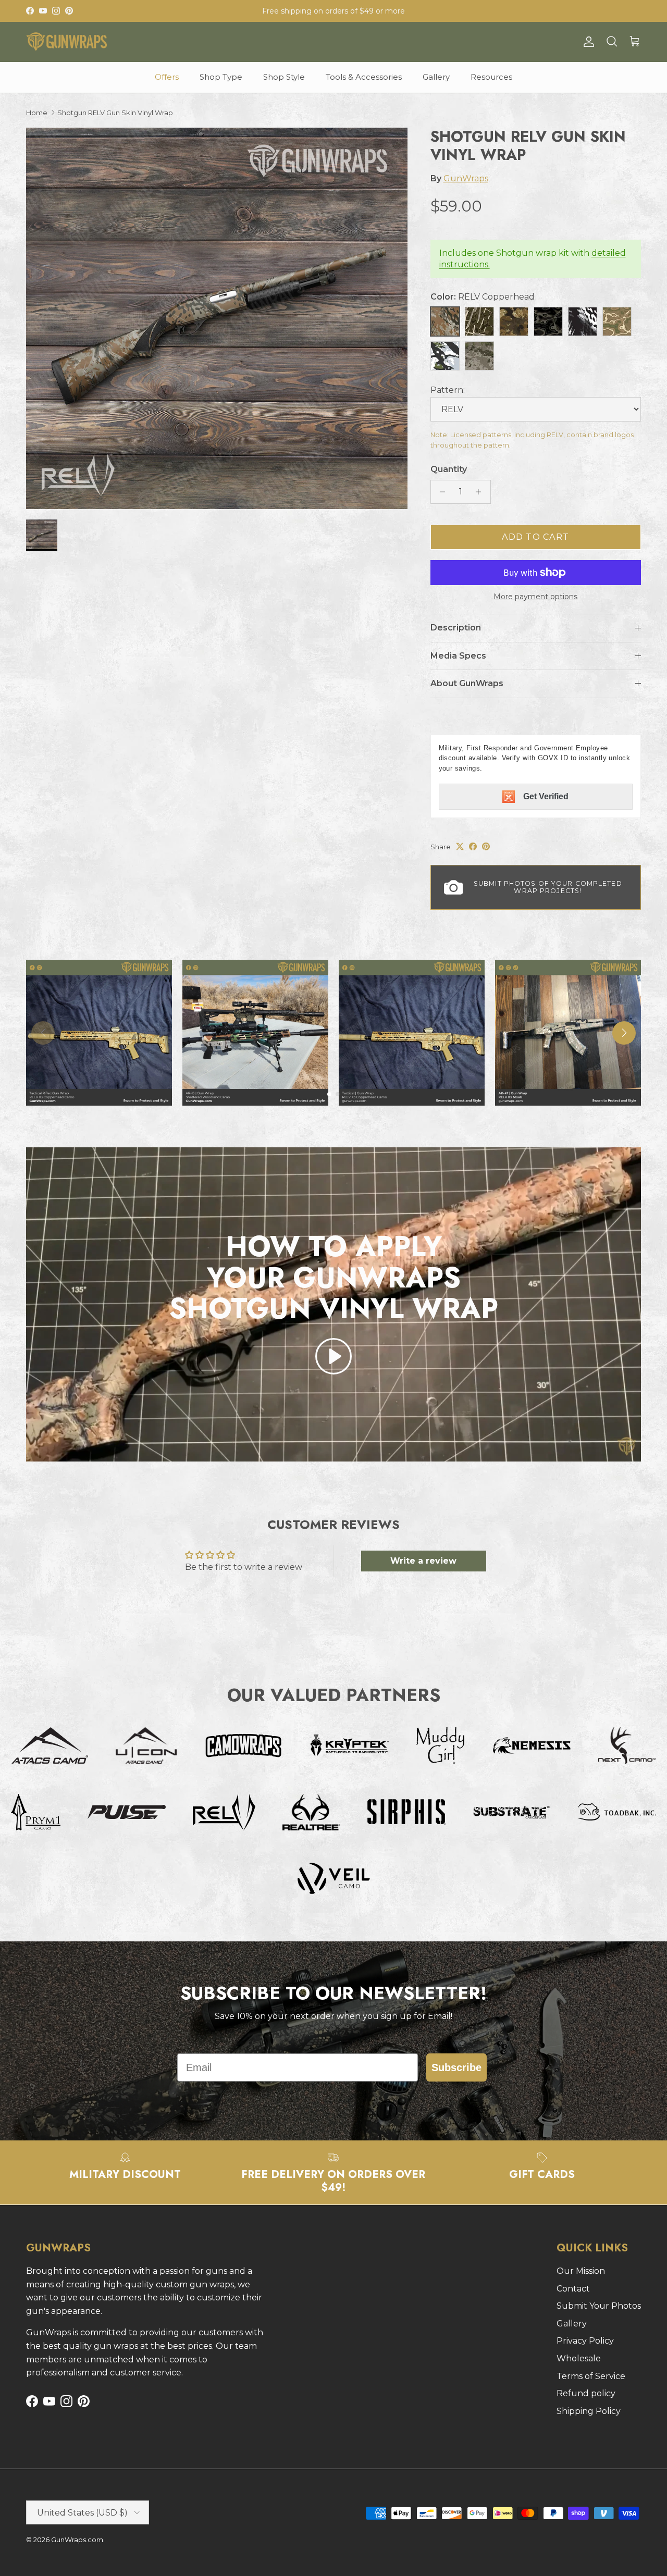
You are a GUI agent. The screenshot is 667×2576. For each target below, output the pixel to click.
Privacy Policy (585, 2341)
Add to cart (535, 537)
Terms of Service (591, 2376)
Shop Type (221, 77)
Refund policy (586, 2393)
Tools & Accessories (364, 77)
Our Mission (581, 2271)
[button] (333, 1356)
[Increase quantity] (481, 492)
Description (456, 628)
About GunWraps (467, 683)
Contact (573, 2289)
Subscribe (456, 2067)
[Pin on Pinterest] (486, 846)
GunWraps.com (77, 2540)
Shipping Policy (589, 2411)
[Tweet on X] (460, 846)
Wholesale (579, 2358)
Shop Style (284, 77)
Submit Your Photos (599, 2306)
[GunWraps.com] (66, 42)
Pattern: (448, 390)
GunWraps (466, 178)
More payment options (535, 597)
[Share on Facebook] (473, 846)
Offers (167, 77)
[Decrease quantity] (440, 492)
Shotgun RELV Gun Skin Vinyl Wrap (115, 113)
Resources (491, 77)
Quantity (449, 469)
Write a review (423, 1561)
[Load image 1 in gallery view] (217, 318)
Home (37, 113)
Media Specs (458, 656)
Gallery (436, 77)
